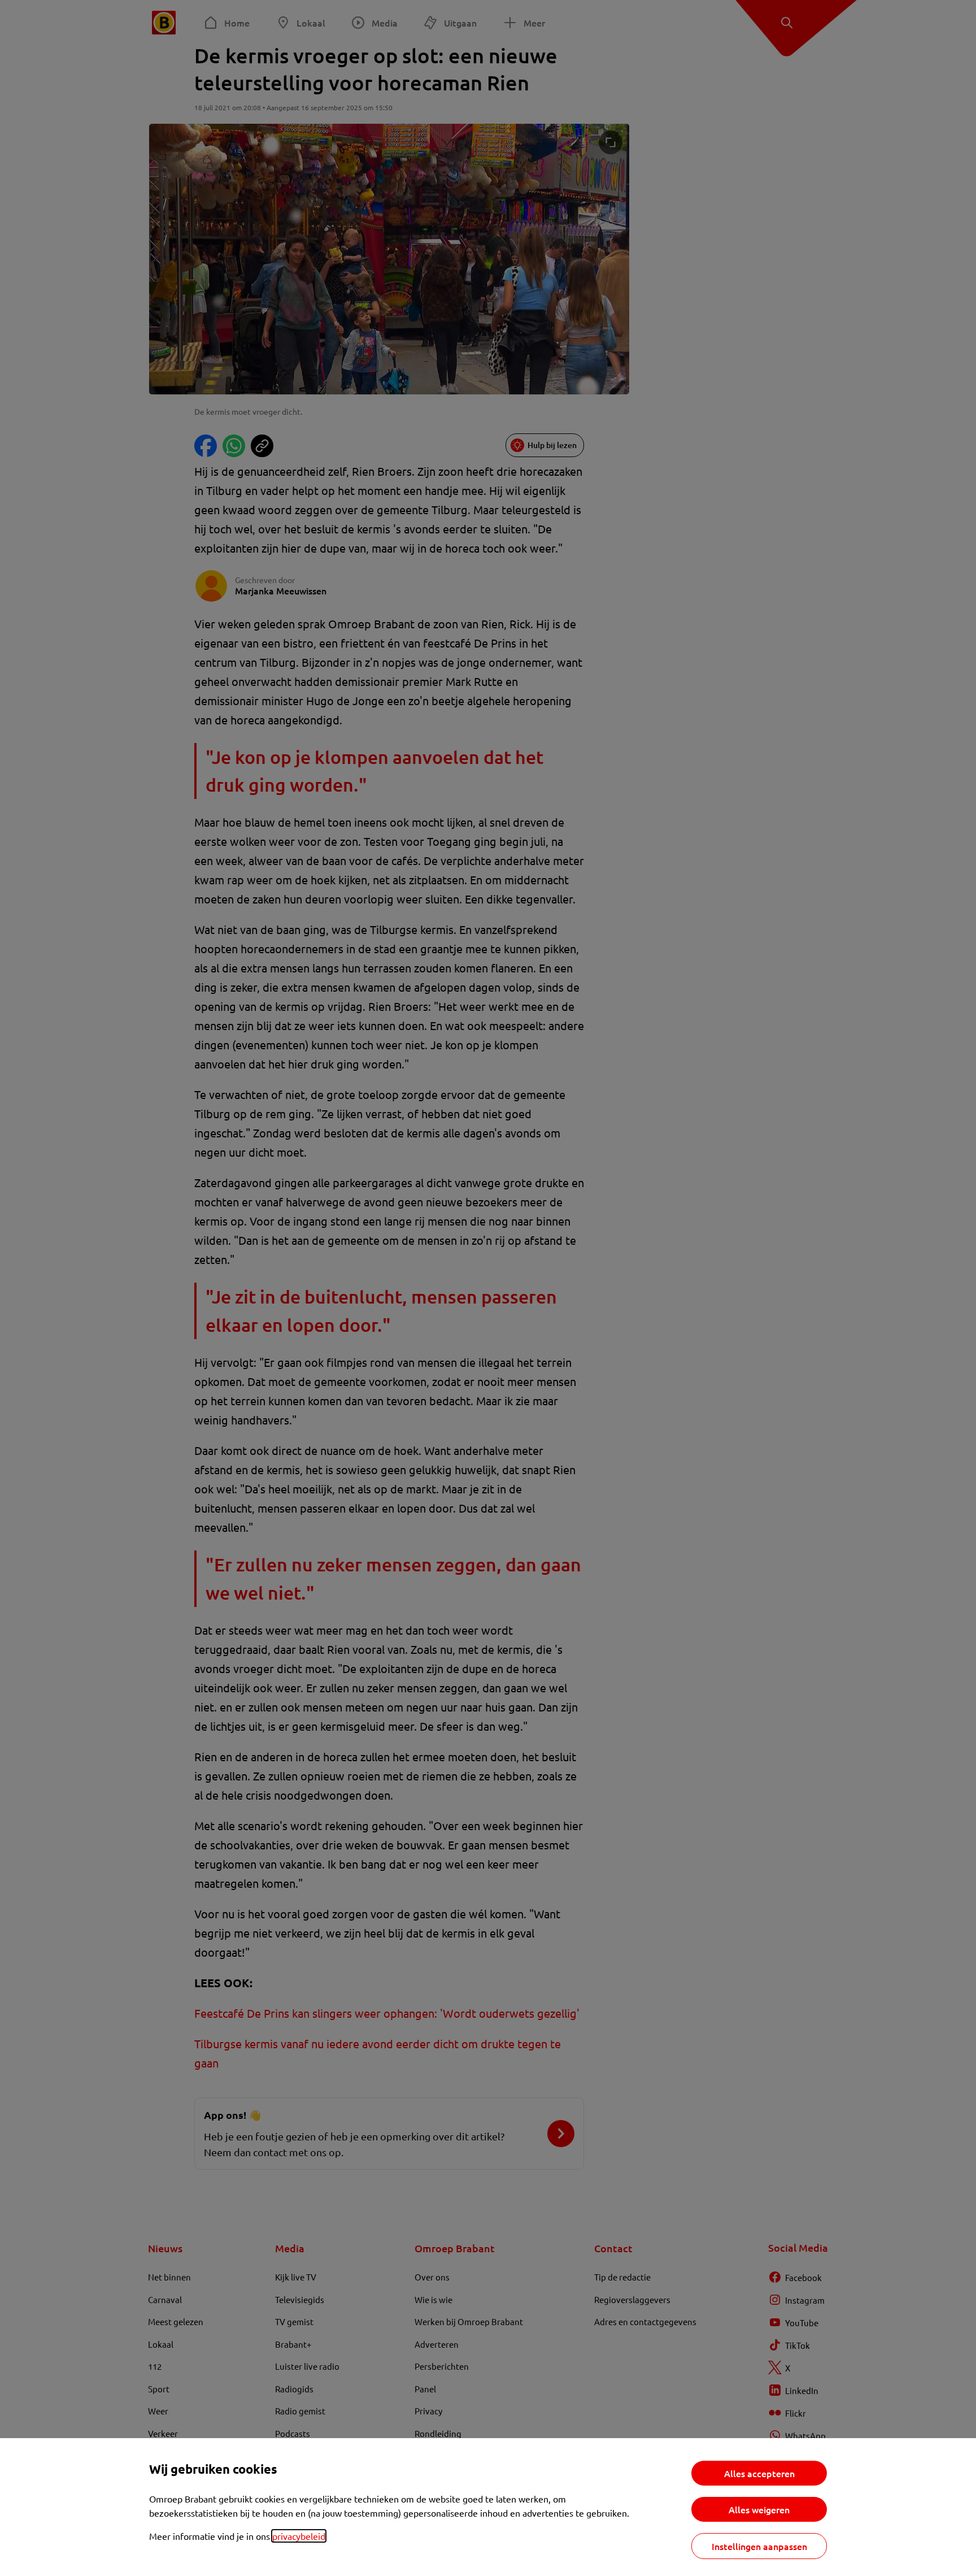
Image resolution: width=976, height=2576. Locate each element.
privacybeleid (299, 2536)
